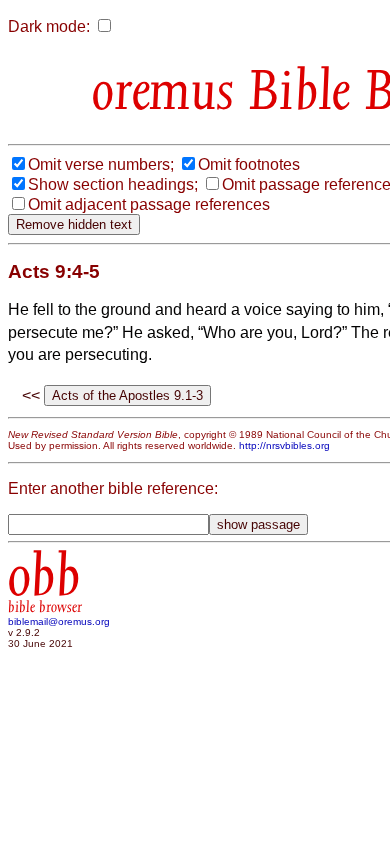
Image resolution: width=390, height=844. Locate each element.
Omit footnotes (249, 164)
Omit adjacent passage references (149, 204)
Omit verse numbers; (101, 164)
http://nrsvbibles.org (284, 445)
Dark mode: (49, 26)
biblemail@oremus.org (59, 621)
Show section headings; (113, 184)
